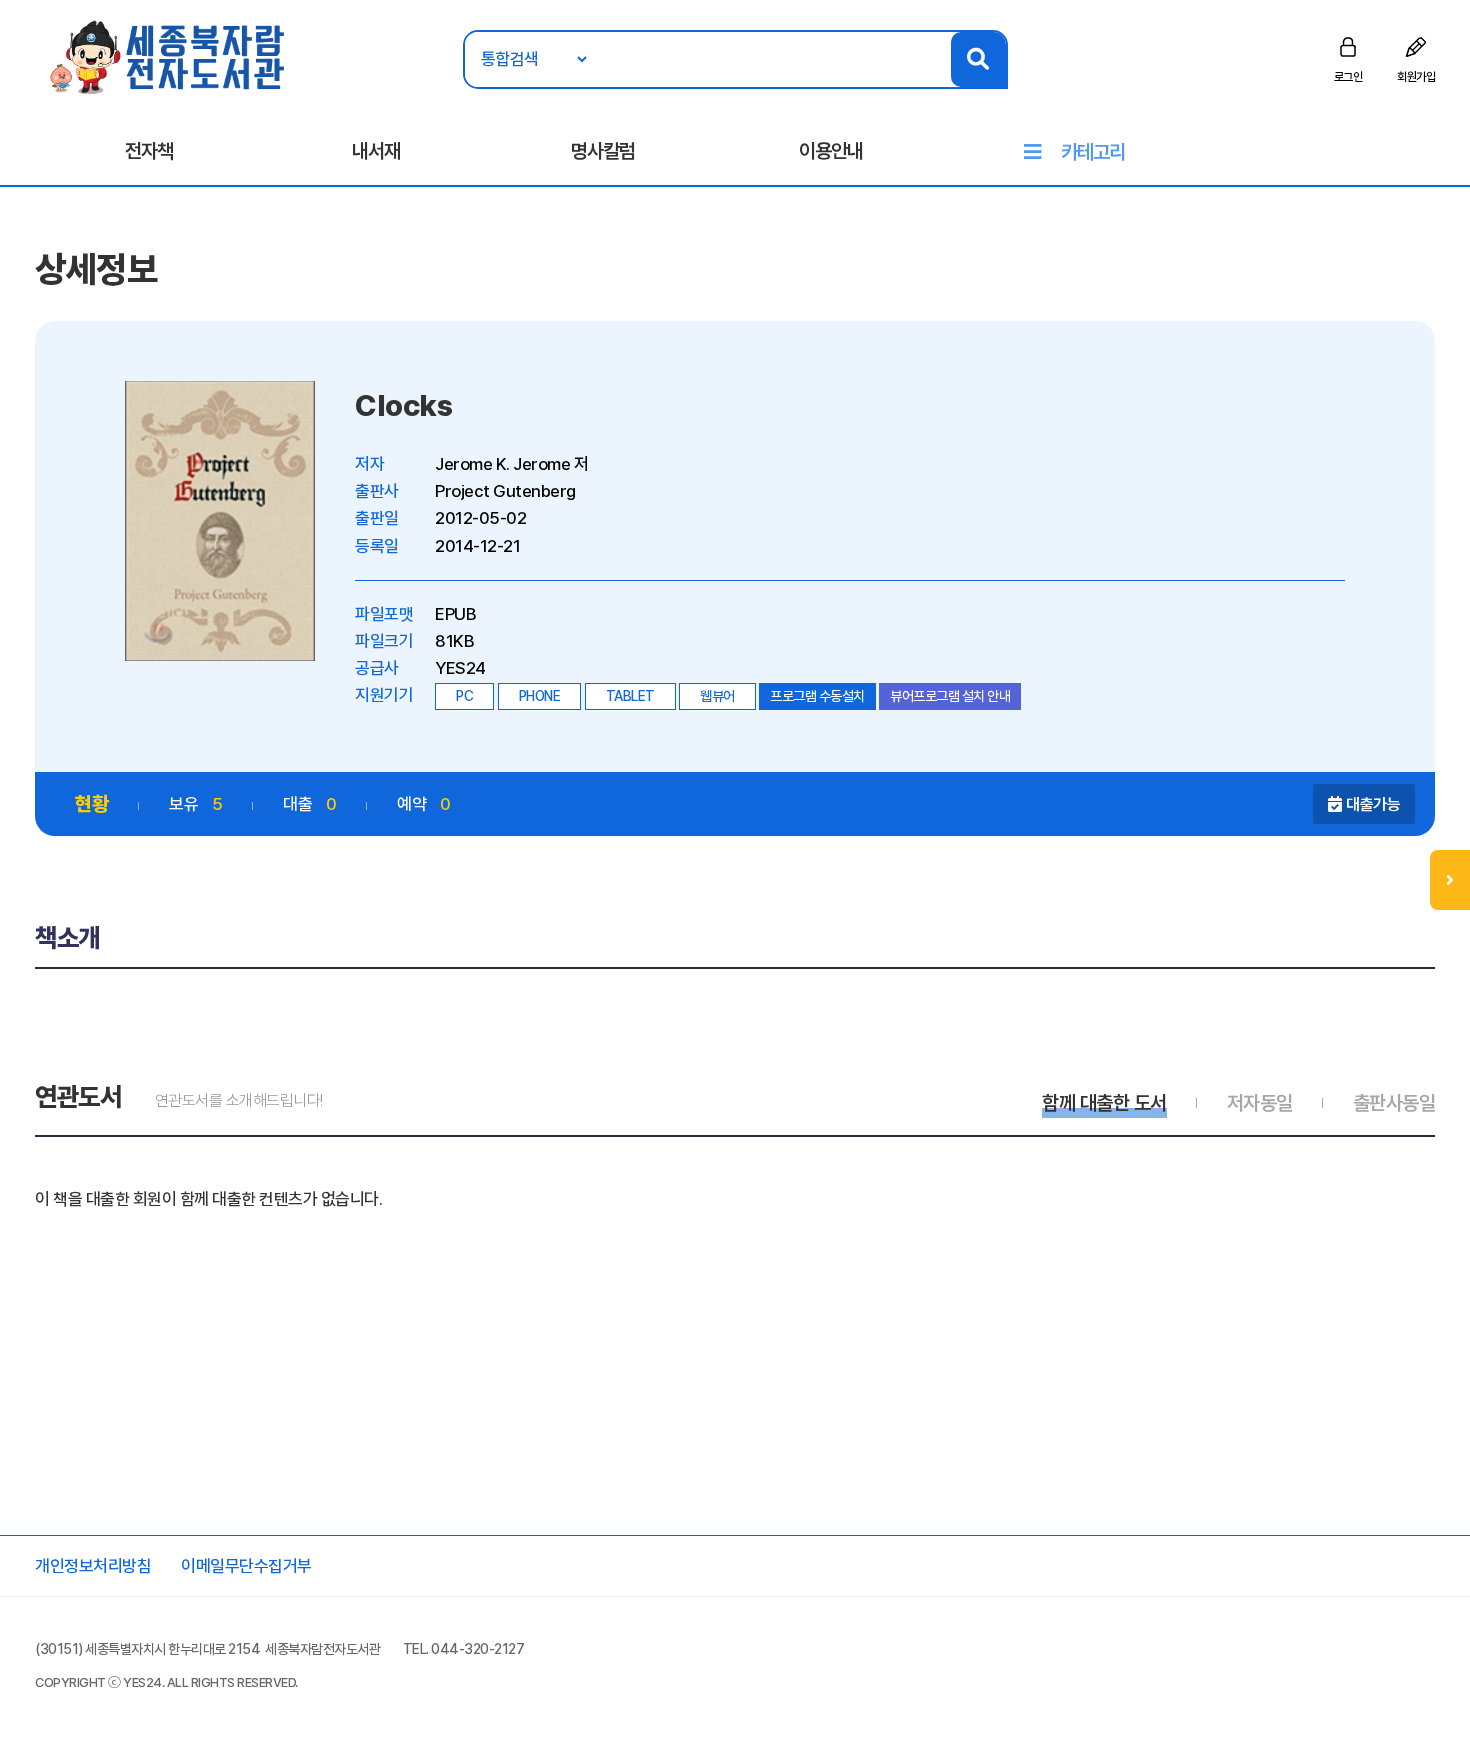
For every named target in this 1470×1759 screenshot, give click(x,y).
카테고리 (1093, 152)
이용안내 (831, 151)
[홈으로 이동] (168, 56)
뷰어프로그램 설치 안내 (950, 696)
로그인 (1348, 77)
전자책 (149, 151)
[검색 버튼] (978, 59)
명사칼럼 (603, 151)
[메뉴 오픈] (1450, 880)
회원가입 (1416, 77)
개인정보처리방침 (93, 1566)
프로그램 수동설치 (817, 696)
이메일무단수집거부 (246, 1566)
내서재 (376, 151)
